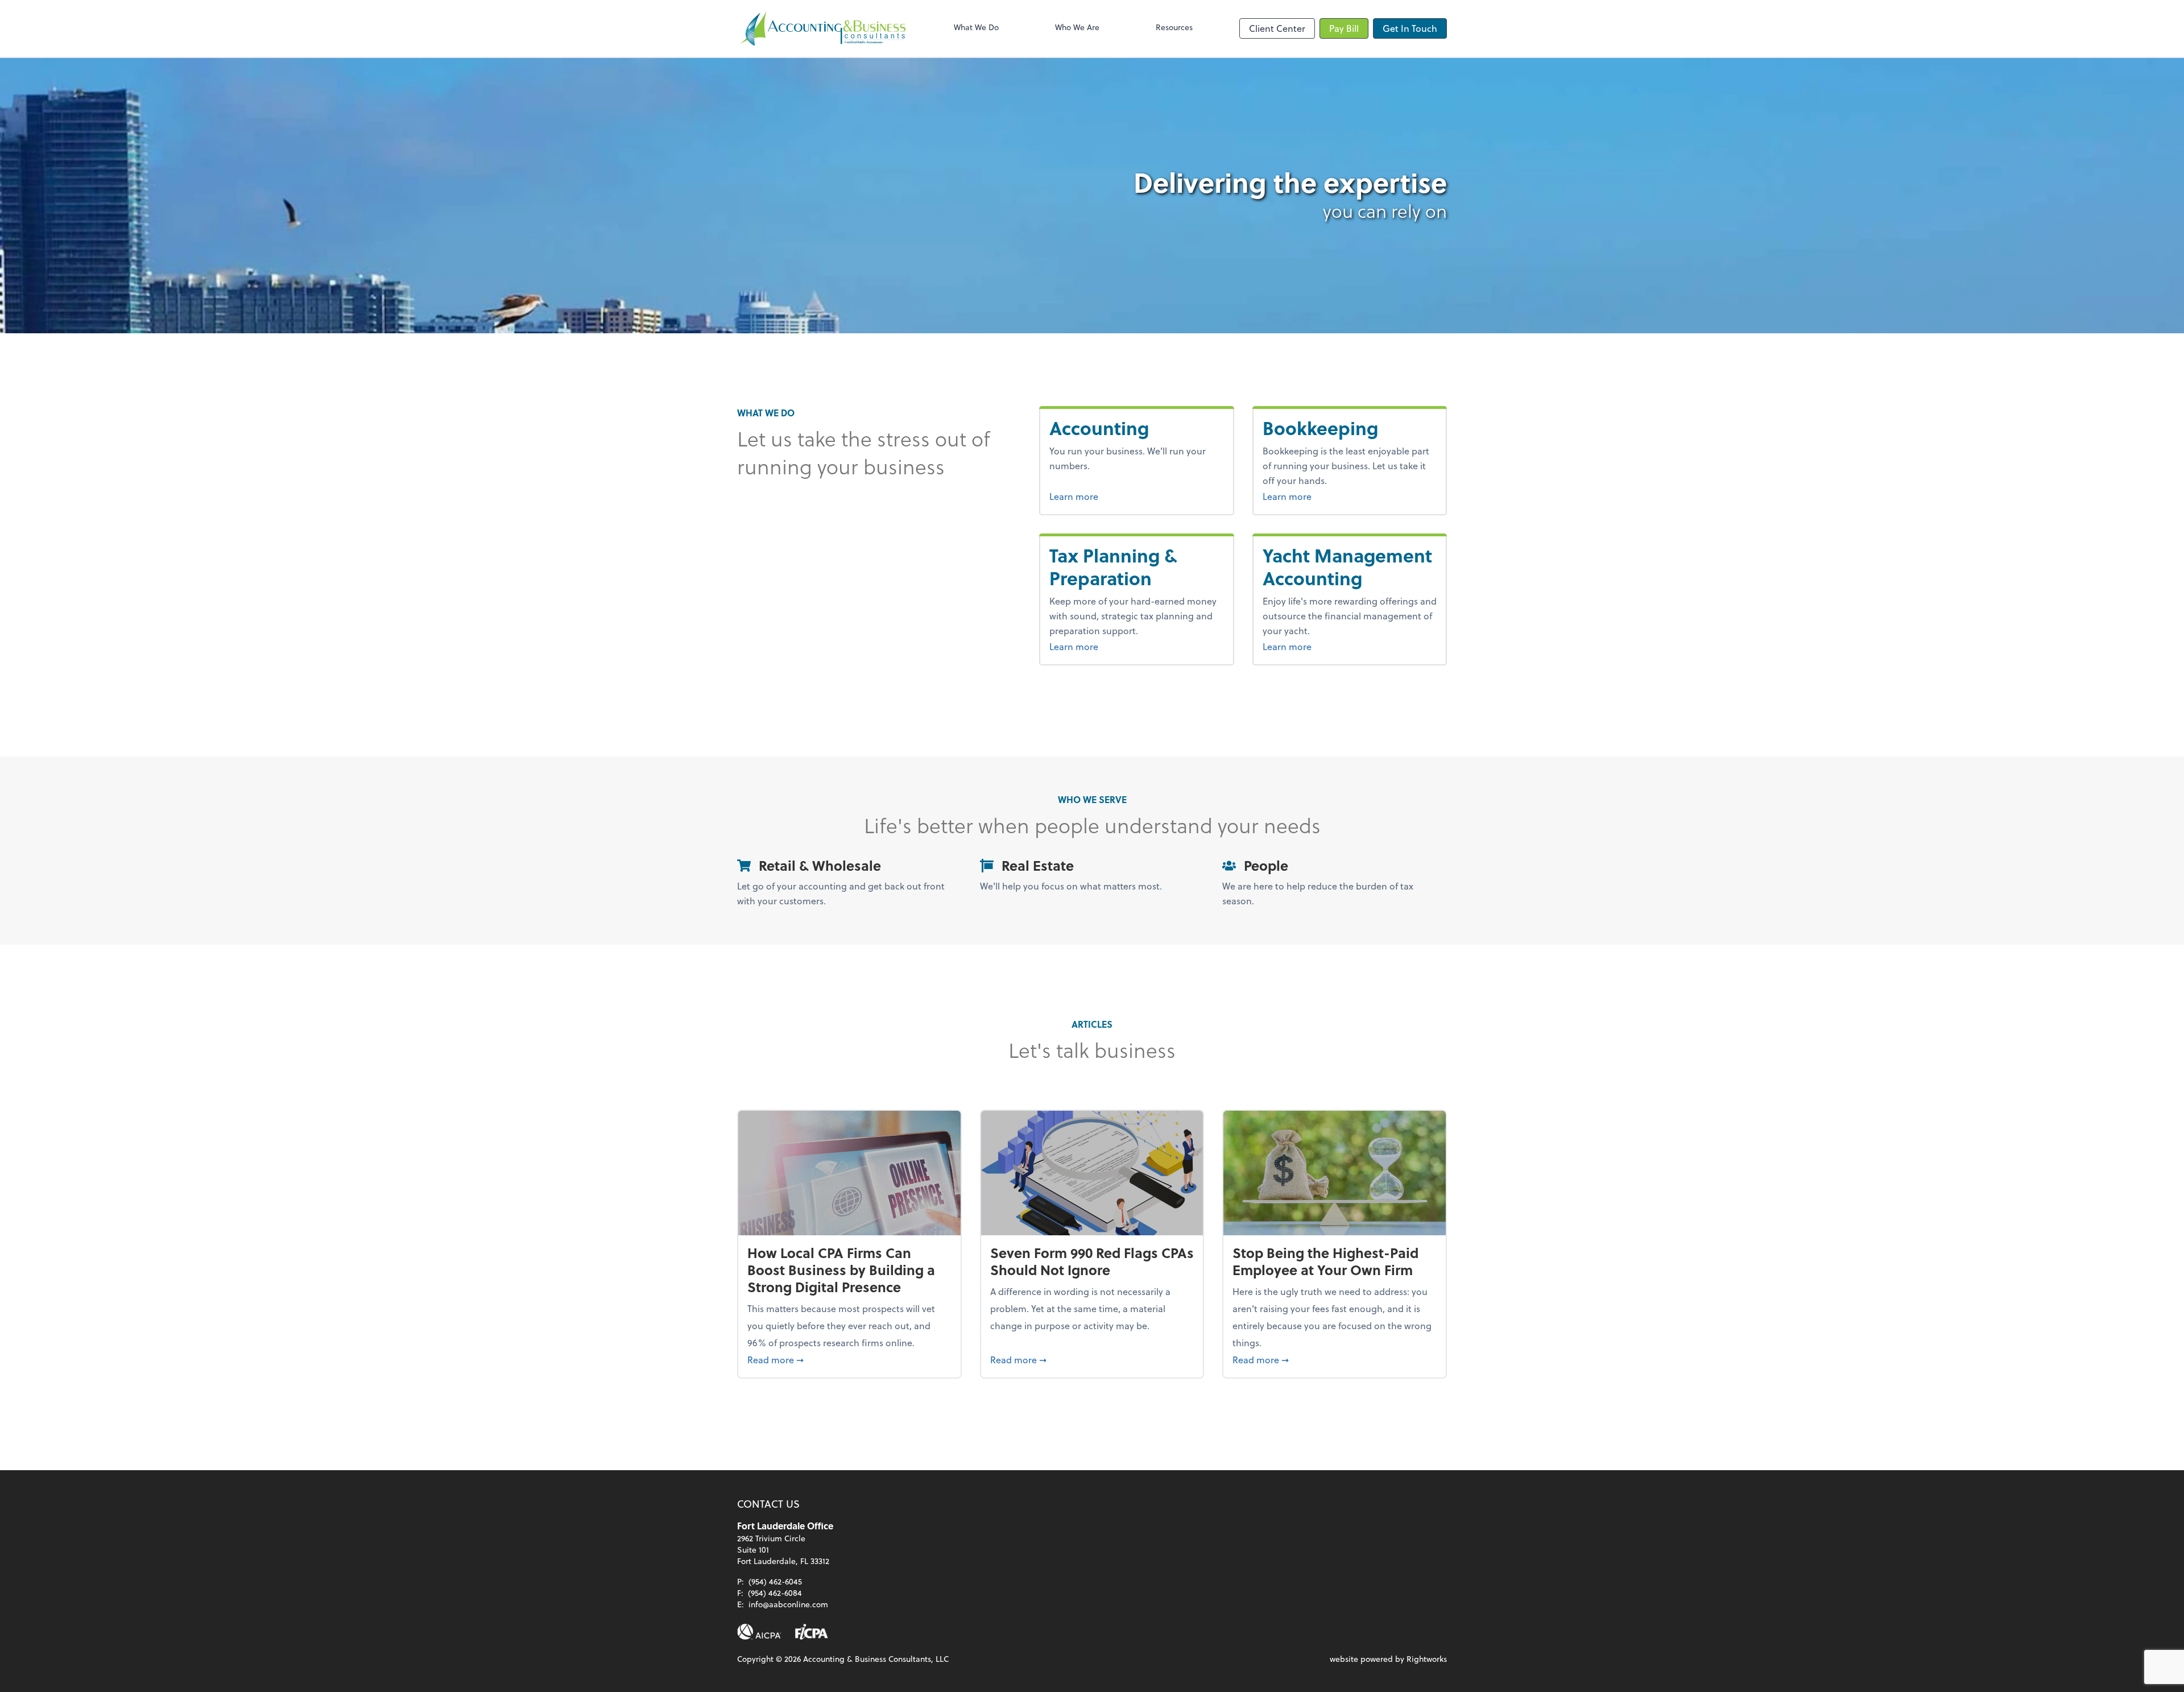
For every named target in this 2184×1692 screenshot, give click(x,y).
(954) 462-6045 (775, 1581)
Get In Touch (1410, 28)
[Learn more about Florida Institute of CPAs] (812, 1632)
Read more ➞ (849, 1359)
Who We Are (1077, 27)
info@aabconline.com (788, 1604)
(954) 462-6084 (775, 1593)
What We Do (976, 27)
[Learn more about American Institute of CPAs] (759, 1632)
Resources (1174, 27)
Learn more (1116, 496)
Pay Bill (1344, 28)
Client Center (1277, 28)
